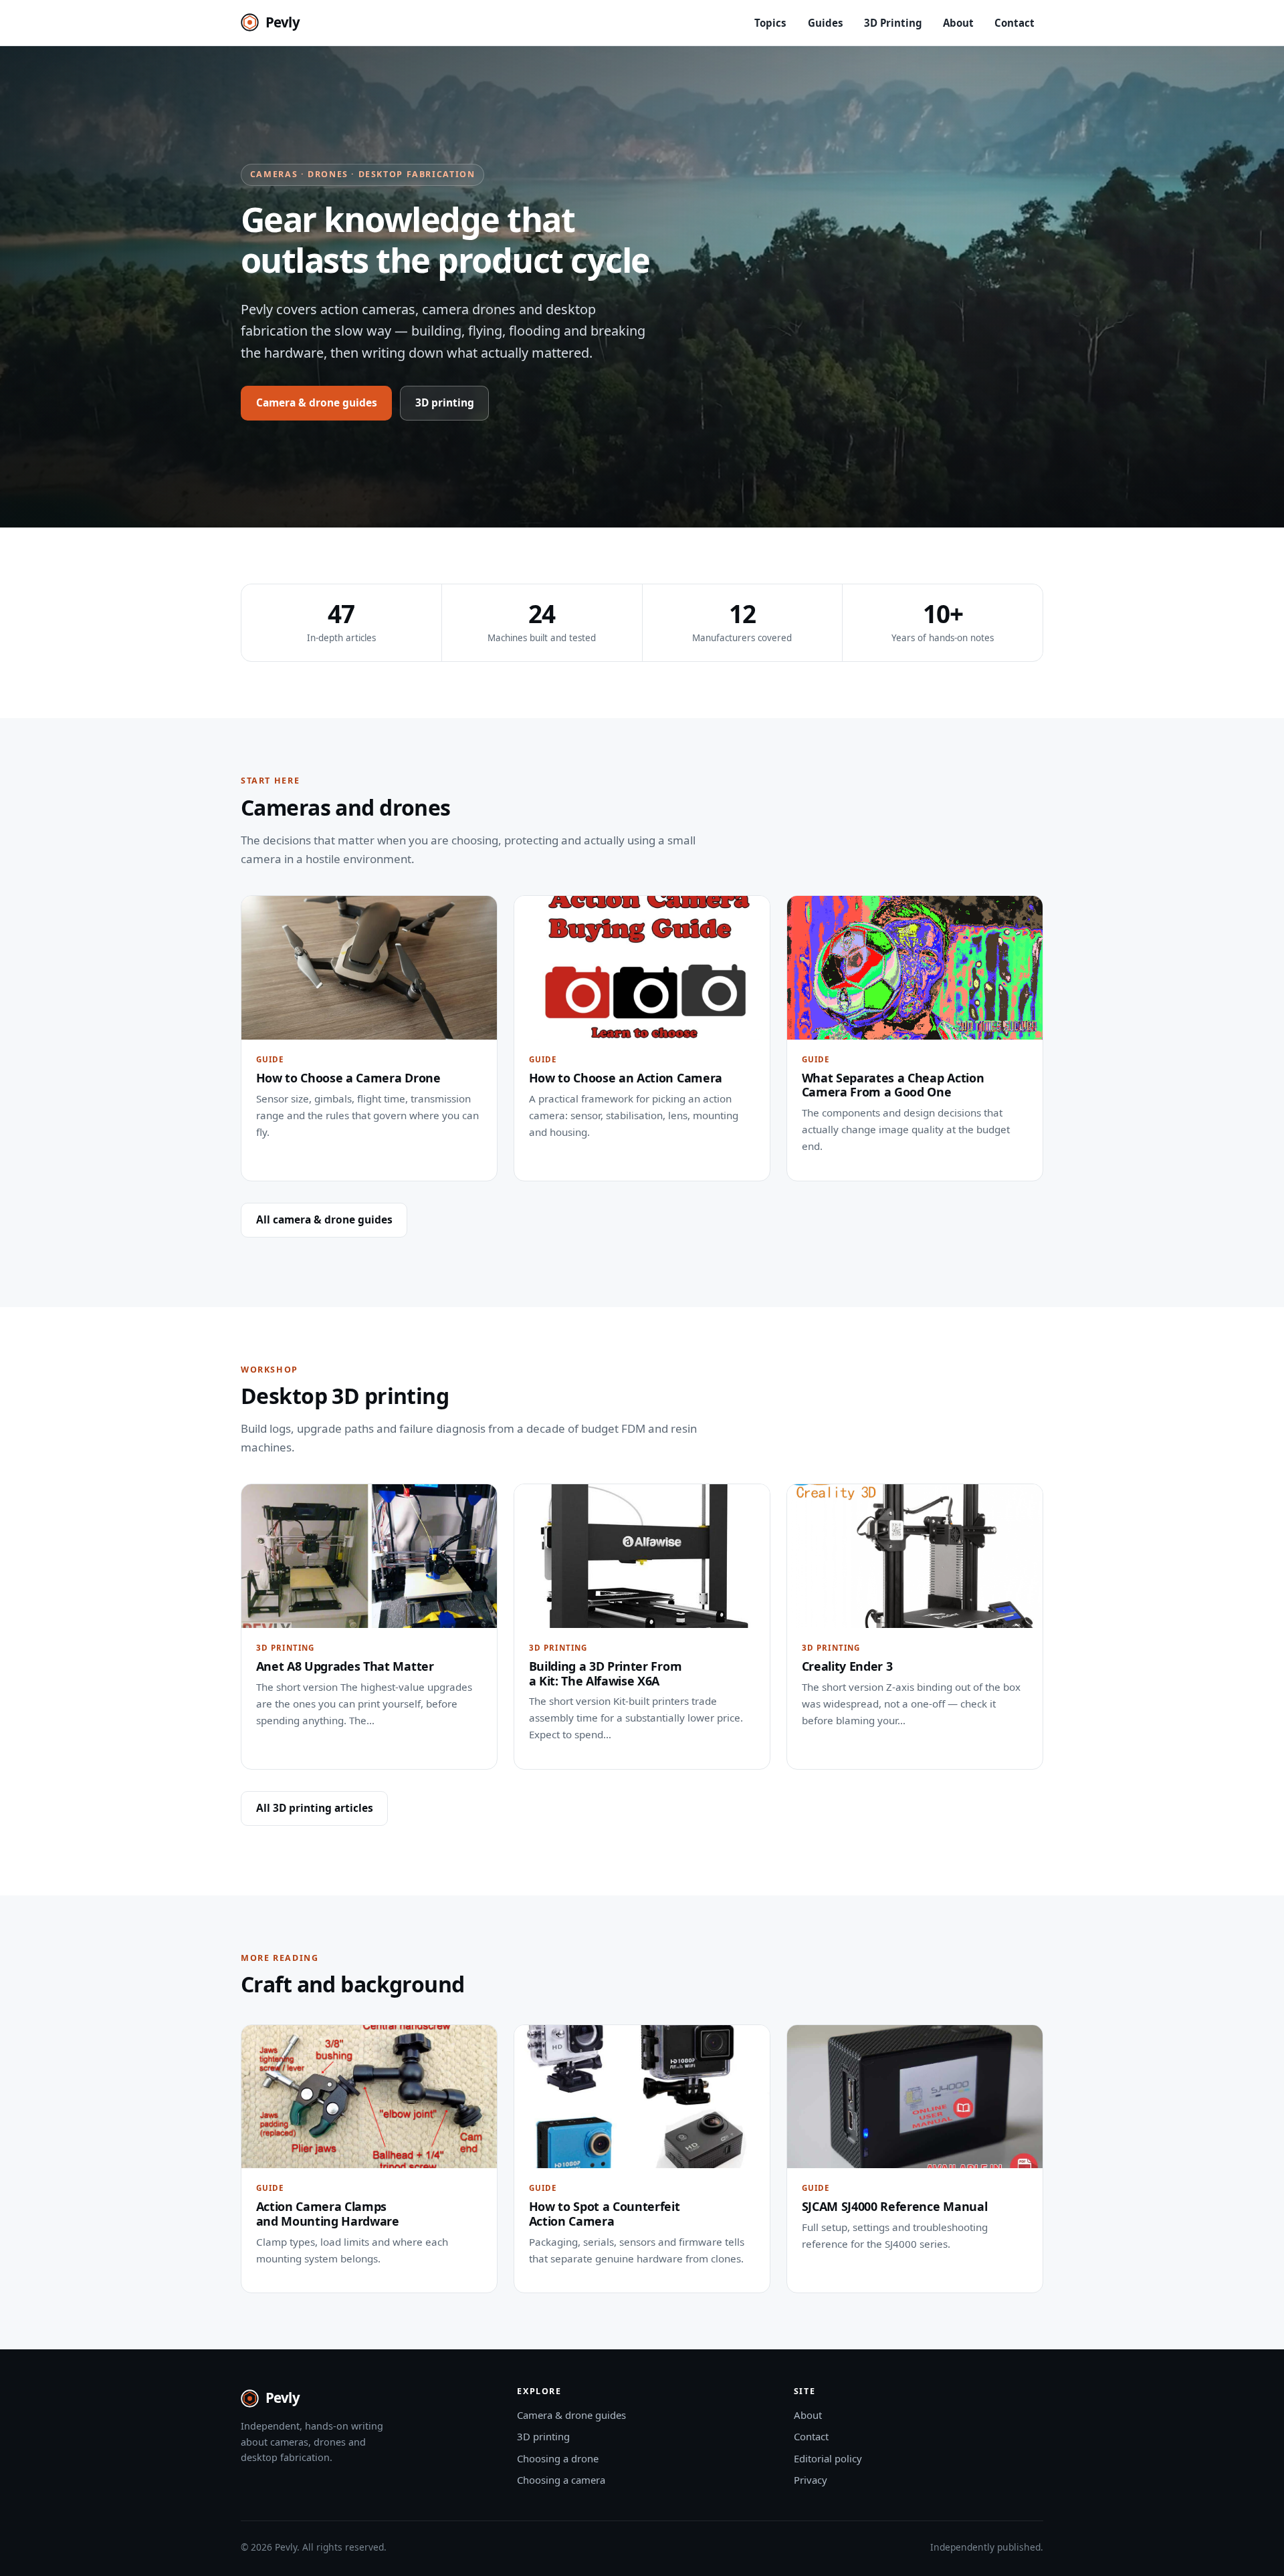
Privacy (811, 2480)
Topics (770, 23)
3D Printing (893, 23)
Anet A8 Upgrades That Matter (345, 1666)
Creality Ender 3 (847, 1666)
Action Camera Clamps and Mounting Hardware (328, 2214)
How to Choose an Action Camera (626, 1078)
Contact (1014, 23)
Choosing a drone (558, 2458)
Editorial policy (828, 2458)
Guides (826, 23)
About (958, 23)
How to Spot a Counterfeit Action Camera (605, 2214)
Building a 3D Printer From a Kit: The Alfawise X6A (606, 1673)
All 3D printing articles (315, 1808)
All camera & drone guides (324, 1219)
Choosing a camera (561, 2480)
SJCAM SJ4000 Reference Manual (895, 2206)
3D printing (445, 402)
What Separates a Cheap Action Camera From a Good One (893, 1085)
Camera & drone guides (317, 402)
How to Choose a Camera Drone (348, 1078)
